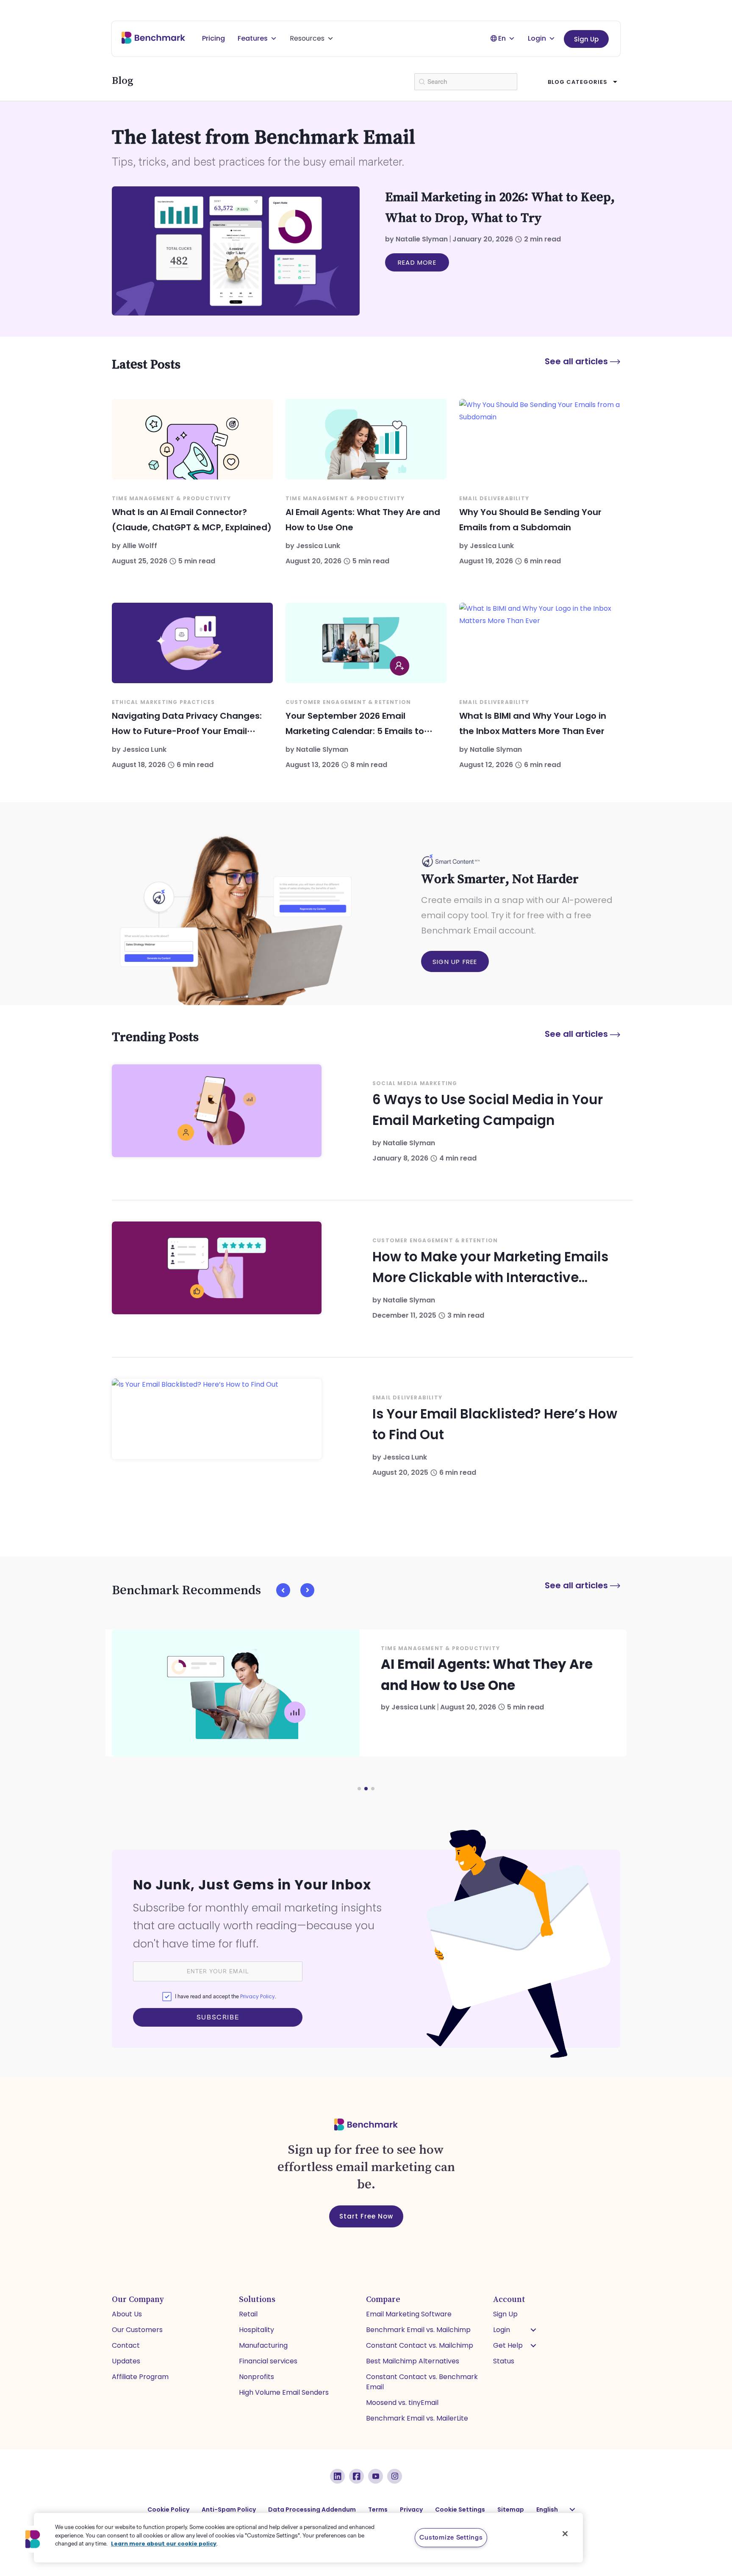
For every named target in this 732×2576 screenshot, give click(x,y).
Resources (307, 38)
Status (504, 2361)
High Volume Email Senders (284, 2392)
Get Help (508, 2345)
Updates (126, 2361)
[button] (283, 1590)
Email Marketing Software (409, 2314)
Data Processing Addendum (312, 2510)
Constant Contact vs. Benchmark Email (422, 2382)
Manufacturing (263, 2345)
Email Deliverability (494, 498)
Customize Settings (451, 2537)
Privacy (411, 2510)
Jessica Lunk (318, 546)
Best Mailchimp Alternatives (413, 2361)
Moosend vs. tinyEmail (402, 2403)
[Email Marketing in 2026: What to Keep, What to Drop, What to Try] (236, 251)
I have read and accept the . (225, 1996)
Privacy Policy (258, 1996)
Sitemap (511, 2510)
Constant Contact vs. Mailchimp (420, 2345)
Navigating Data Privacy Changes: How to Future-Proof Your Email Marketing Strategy (187, 731)
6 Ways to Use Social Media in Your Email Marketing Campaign (488, 1110)
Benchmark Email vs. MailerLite (417, 2418)
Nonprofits (256, 2377)
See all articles (577, 361)
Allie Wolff (140, 546)
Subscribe (218, 2017)
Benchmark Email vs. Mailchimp (418, 2330)
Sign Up (586, 39)
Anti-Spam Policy (229, 2510)
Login (537, 38)
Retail (248, 2314)
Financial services (268, 2361)
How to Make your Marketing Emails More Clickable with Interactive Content (490, 1268)
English (547, 2510)
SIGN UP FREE (455, 962)
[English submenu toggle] (572, 2510)
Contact (126, 2345)
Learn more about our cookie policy (164, 2544)
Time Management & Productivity (171, 498)
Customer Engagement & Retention (348, 702)
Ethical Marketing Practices (163, 702)
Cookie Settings (460, 2510)
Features (253, 38)
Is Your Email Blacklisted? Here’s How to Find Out (495, 1424)
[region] (308, 2538)
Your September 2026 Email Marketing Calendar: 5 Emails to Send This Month (355, 731)
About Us (127, 2314)
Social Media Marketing (415, 1083)
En (502, 38)
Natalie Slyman (422, 239)
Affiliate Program (140, 2377)
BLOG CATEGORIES (578, 82)
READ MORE (417, 262)
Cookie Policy (168, 2510)
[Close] (565, 2534)
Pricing (213, 38)
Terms (378, 2510)
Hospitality (256, 2330)
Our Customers (137, 2330)
